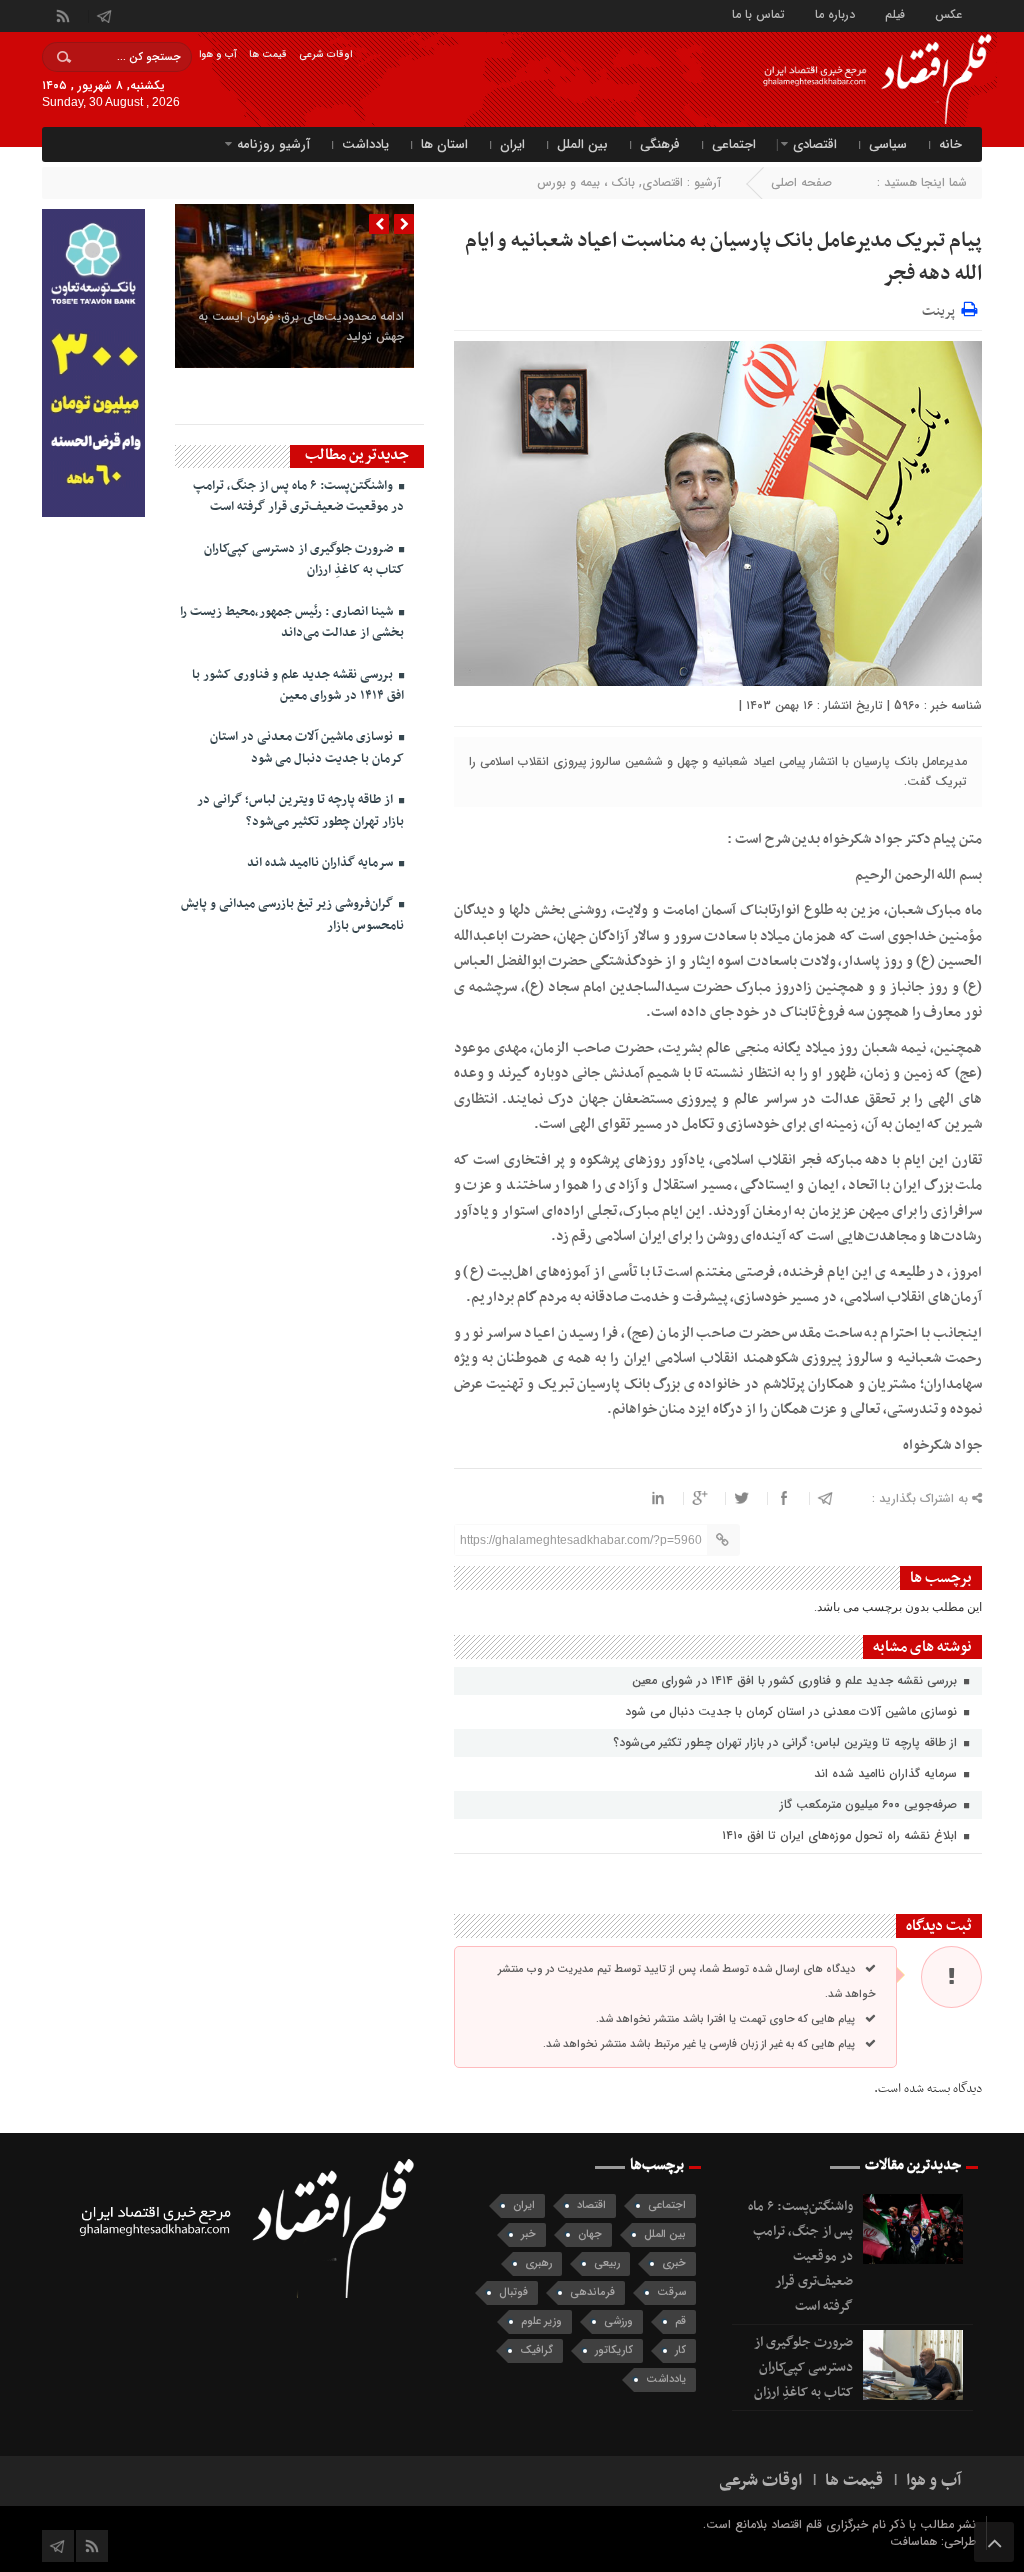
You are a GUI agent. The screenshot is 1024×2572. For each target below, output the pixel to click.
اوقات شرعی (325, 54)
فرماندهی (592, 2292)
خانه (950, 144)
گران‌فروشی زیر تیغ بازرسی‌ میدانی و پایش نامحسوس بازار (292, 914)
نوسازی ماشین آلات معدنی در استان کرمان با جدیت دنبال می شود (793, 1711)
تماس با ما (758, 13)
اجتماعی (734, 144)
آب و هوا (218, 54)
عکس (948, 13)
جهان (590, 2234)
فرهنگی (660, 144)
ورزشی (618, 2321)
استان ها (444, 144)
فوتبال (513, 2292)
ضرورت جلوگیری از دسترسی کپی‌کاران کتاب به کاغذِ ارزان (304, 559)
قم (680, 2321)
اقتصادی (815, 144)
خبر (528, 2234)
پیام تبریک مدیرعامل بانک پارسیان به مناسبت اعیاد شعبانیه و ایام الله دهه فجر (723, 257)
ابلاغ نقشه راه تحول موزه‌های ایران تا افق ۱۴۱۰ (841, 1835)
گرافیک (536, 2350)
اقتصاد (591, 2205)
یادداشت (365, 144)
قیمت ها (268, 54)
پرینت (941, 308)
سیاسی (888, 144)
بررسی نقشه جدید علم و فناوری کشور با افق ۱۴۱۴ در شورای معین (796, 1680)
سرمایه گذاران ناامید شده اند (887, 1773)
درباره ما (835, 13)
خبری (674, 2263)
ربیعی (607, 2263)
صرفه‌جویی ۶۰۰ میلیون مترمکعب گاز (870, 1804)
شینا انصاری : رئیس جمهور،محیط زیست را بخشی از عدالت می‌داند (292, 622)
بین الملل (582, 144)
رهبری (538, 2263)
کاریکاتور (614, 2350)
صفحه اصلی (801, 182)
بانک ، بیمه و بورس (586, 182)
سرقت (671, 2292)
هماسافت (915, 2541)
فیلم (895, 13)
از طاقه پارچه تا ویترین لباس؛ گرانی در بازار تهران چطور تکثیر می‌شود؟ (787, 1742)
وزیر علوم (541, 2321)
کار (680, 2350)
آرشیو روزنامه (273, 144)
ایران (512, 144)
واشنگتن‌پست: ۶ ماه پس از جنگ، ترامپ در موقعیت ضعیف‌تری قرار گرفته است (298, 496)
